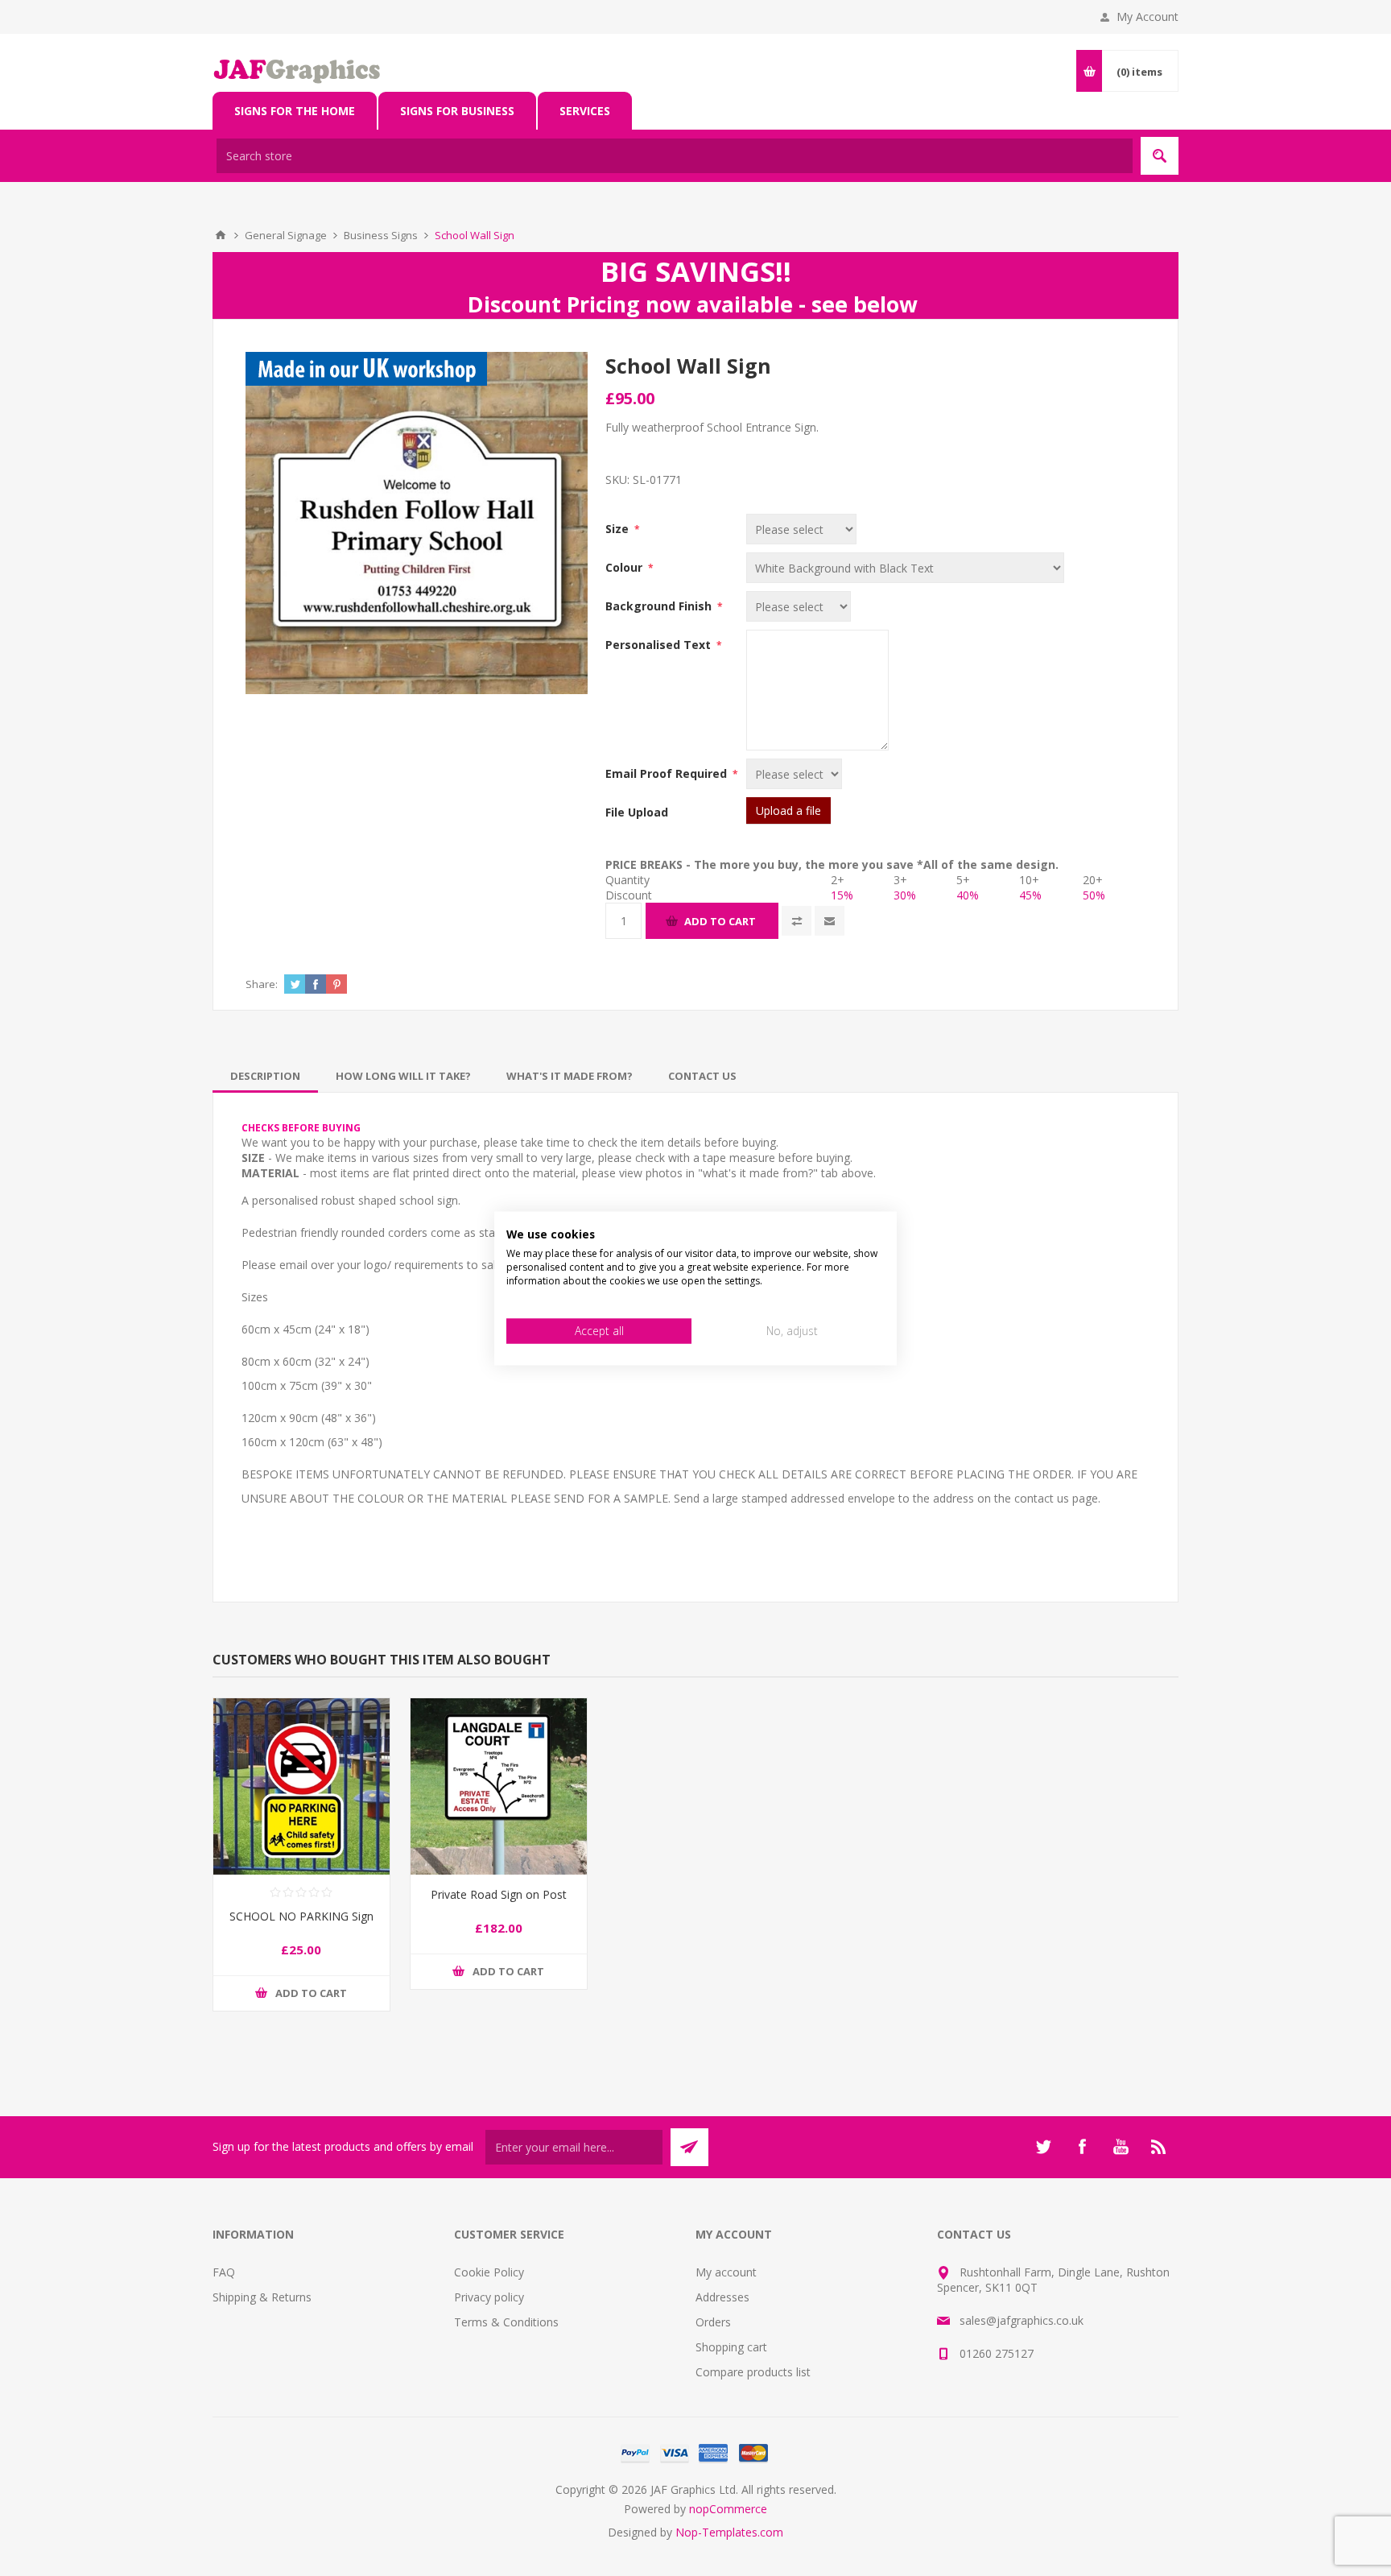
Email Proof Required (668, 773)
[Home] (221, 235)
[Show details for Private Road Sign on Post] (499, 1786)
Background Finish (660, 606)
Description (265, 1076)
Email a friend (830, 921)
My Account (1147, 17)
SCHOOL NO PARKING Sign (301, 1916)
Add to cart (720, 921)
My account (726, 2272)
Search (1160, 156)
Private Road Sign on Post (499, 1894)
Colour (625, 567)
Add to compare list (797, 921)
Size (619, 529)
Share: (262, 984)
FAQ (224, 2272)
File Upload (637, 812)
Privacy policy (489, 2297)
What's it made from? (570, 1076)
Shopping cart (731, 2347)
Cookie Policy (489, 2272)
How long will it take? (403, 1076)
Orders (713, 2322)
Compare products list (753, 2372)
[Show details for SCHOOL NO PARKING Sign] (301, 1786)
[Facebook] (1082, 2147)
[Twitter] (1043, 2147)
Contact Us (702, 1076)
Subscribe (689, 2147)
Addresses (722, 2297)
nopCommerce (728, 2509)
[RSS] (1159, 2147)
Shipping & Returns (262, 2297)
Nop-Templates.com (729, 2532)
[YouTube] (1121, 2147)
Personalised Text (660, 645)
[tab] (265, 1076)
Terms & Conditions (506, 2322)
